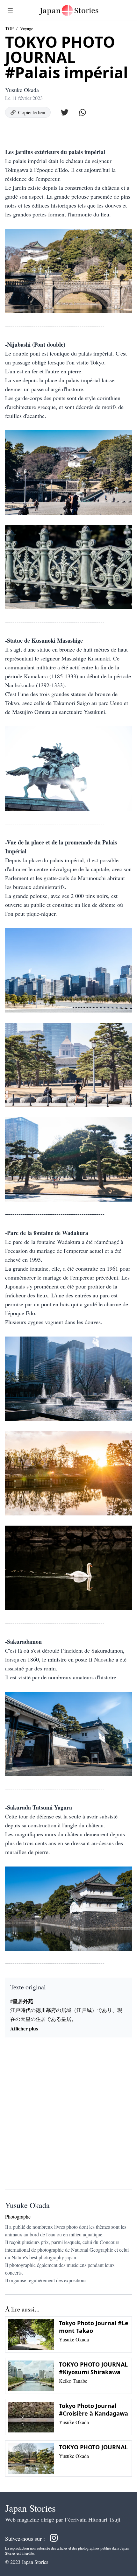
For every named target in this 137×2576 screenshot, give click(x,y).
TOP (9, 28)
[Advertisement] (68, 2116)
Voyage (27, 28)
